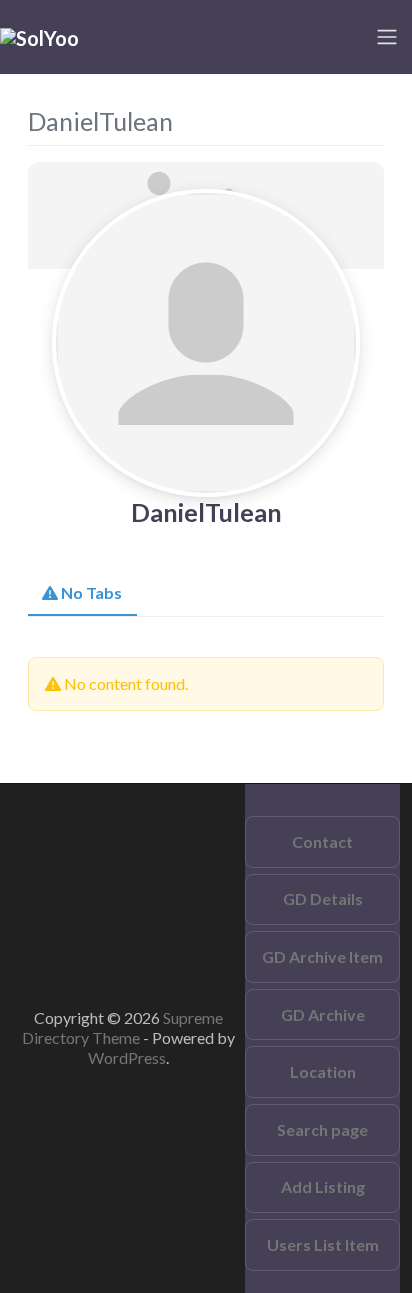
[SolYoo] (39, 36)
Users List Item (323, 1244)
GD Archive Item (322, 956)
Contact (322, 841)
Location (323, 1071)
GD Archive (323, 1014)
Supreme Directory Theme (122, 1027)
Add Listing (323, 1186)
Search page (322, 1129)
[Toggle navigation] (387, 37)
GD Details (323, 898)
